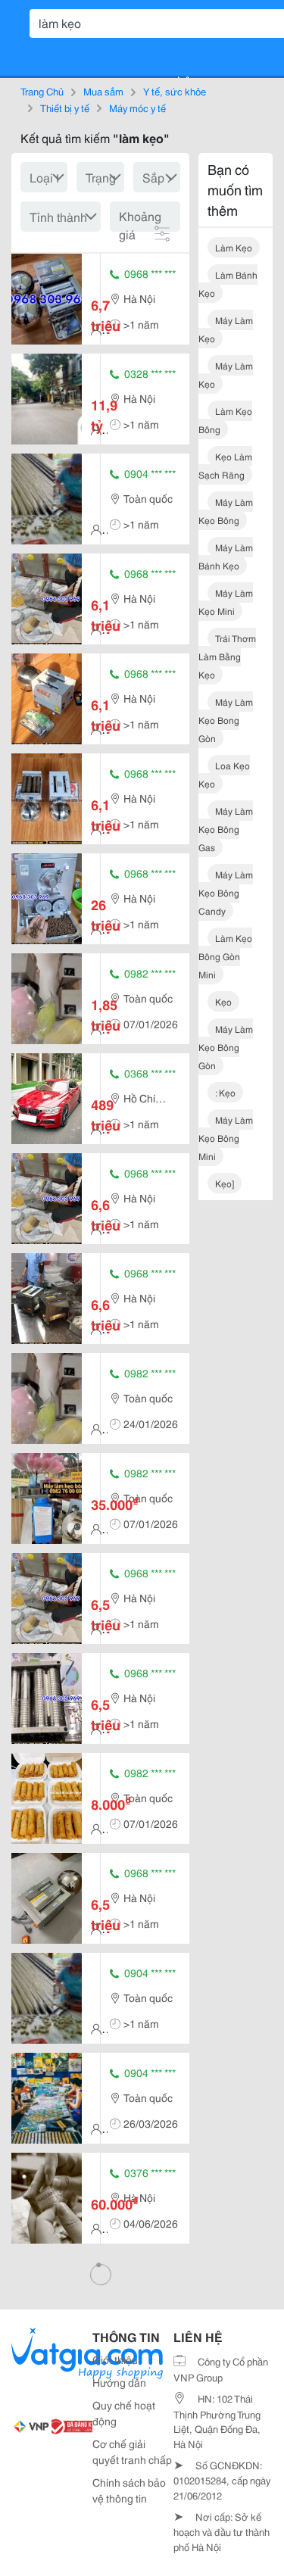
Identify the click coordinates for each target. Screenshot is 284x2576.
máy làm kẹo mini (226, 602)
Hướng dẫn (119, 2382)
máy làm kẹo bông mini (226, 1138)
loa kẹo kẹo (224, 774)
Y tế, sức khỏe (175, 91)
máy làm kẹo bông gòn (226, 1047)
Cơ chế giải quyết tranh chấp (132, 2451)
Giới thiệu (115, 2359)
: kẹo (225, 1092)
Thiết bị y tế (65, 108)
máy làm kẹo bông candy (226, 892)
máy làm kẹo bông (226, 511)
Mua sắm (103, 91)
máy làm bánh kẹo (226, 556)
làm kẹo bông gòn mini (225, 956)
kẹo (223, 1001)
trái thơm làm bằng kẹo (227, 656)
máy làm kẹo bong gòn (226, 720)
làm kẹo (234, 247)
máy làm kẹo (226, 329)
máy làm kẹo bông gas (226, 829)
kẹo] (225, 1183)
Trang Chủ (42, 91)
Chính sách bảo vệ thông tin (129, 2490)
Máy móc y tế (137, 108)
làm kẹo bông (225, 420)
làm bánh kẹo (228, 284)
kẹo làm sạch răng (225, 465)
